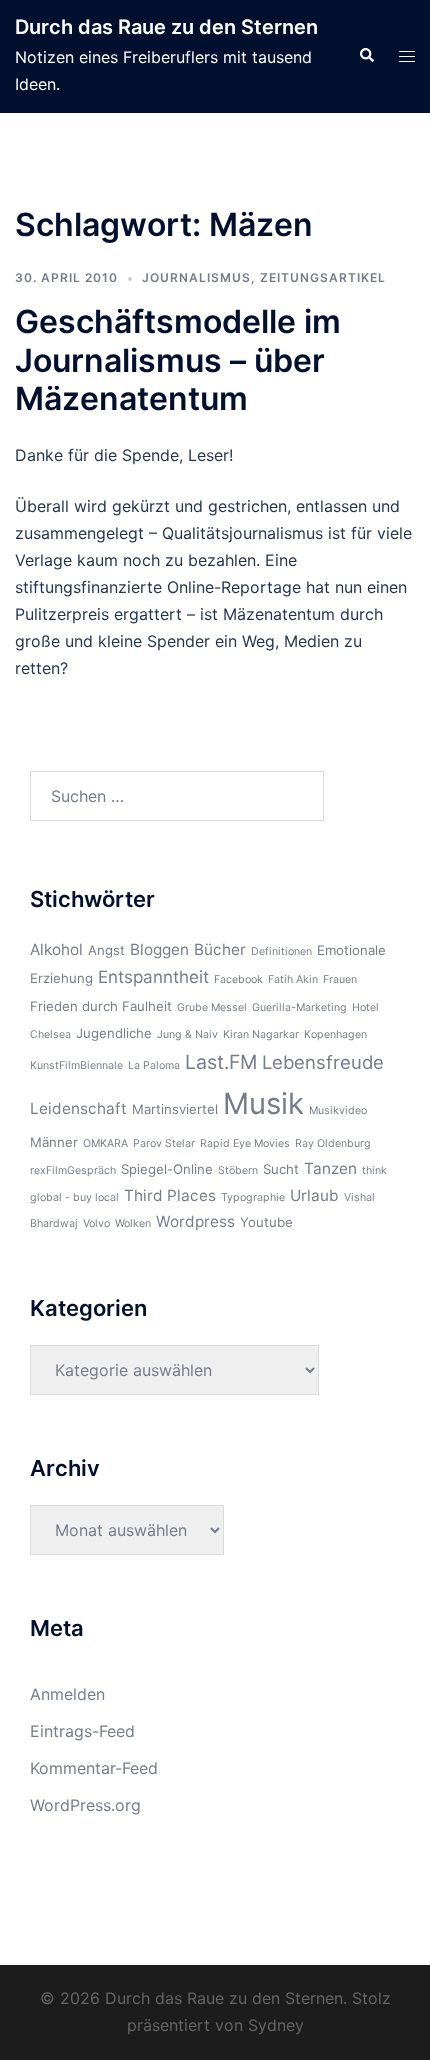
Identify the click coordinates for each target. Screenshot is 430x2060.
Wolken (133, 1223)
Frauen (340, 979)
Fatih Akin (293, 979)
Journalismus (196, 277)
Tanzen (330, 1168)
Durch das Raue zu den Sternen (166, 27)
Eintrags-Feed (82, 1731)
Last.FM (221, 1062)
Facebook (238, 979)
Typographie (253, 1197)
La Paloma (154, 1065)
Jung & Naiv (187, 1034)
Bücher (220, 949)
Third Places (170, 1195)
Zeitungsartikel (323, 277)
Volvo (96, 1223)
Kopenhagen (335, 1034)
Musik (263, 1103)
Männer (54, 1142)
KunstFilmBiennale (76, 1065)
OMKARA (105, 1143)
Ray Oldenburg (333, 1143)
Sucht (281, 1169)
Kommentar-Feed (94, 1768)
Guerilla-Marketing (299, 1007)
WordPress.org (85, 1805)
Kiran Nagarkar (261, 1034)
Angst (106, 950)
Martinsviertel (175, 1109)
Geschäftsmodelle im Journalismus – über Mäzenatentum (178, 360)
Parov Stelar (164, 1143)
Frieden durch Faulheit (101, 1006)
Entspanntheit (153, 977)
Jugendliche (114, 1033)
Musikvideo (338, 1110)
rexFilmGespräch (73, 1170)
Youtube (266, 1222)
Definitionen (281, 951)
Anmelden (67, 1694)
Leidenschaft (78, 1108)
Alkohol (56, 949)
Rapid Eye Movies (245, 1143)
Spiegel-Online (167, 1169)
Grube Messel (212, 1007)
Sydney (276, 2025)
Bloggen (159, 949)
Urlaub (314, 1195)
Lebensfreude (323, 1062)
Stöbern (238, 1170)
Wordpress (195, 1221)
